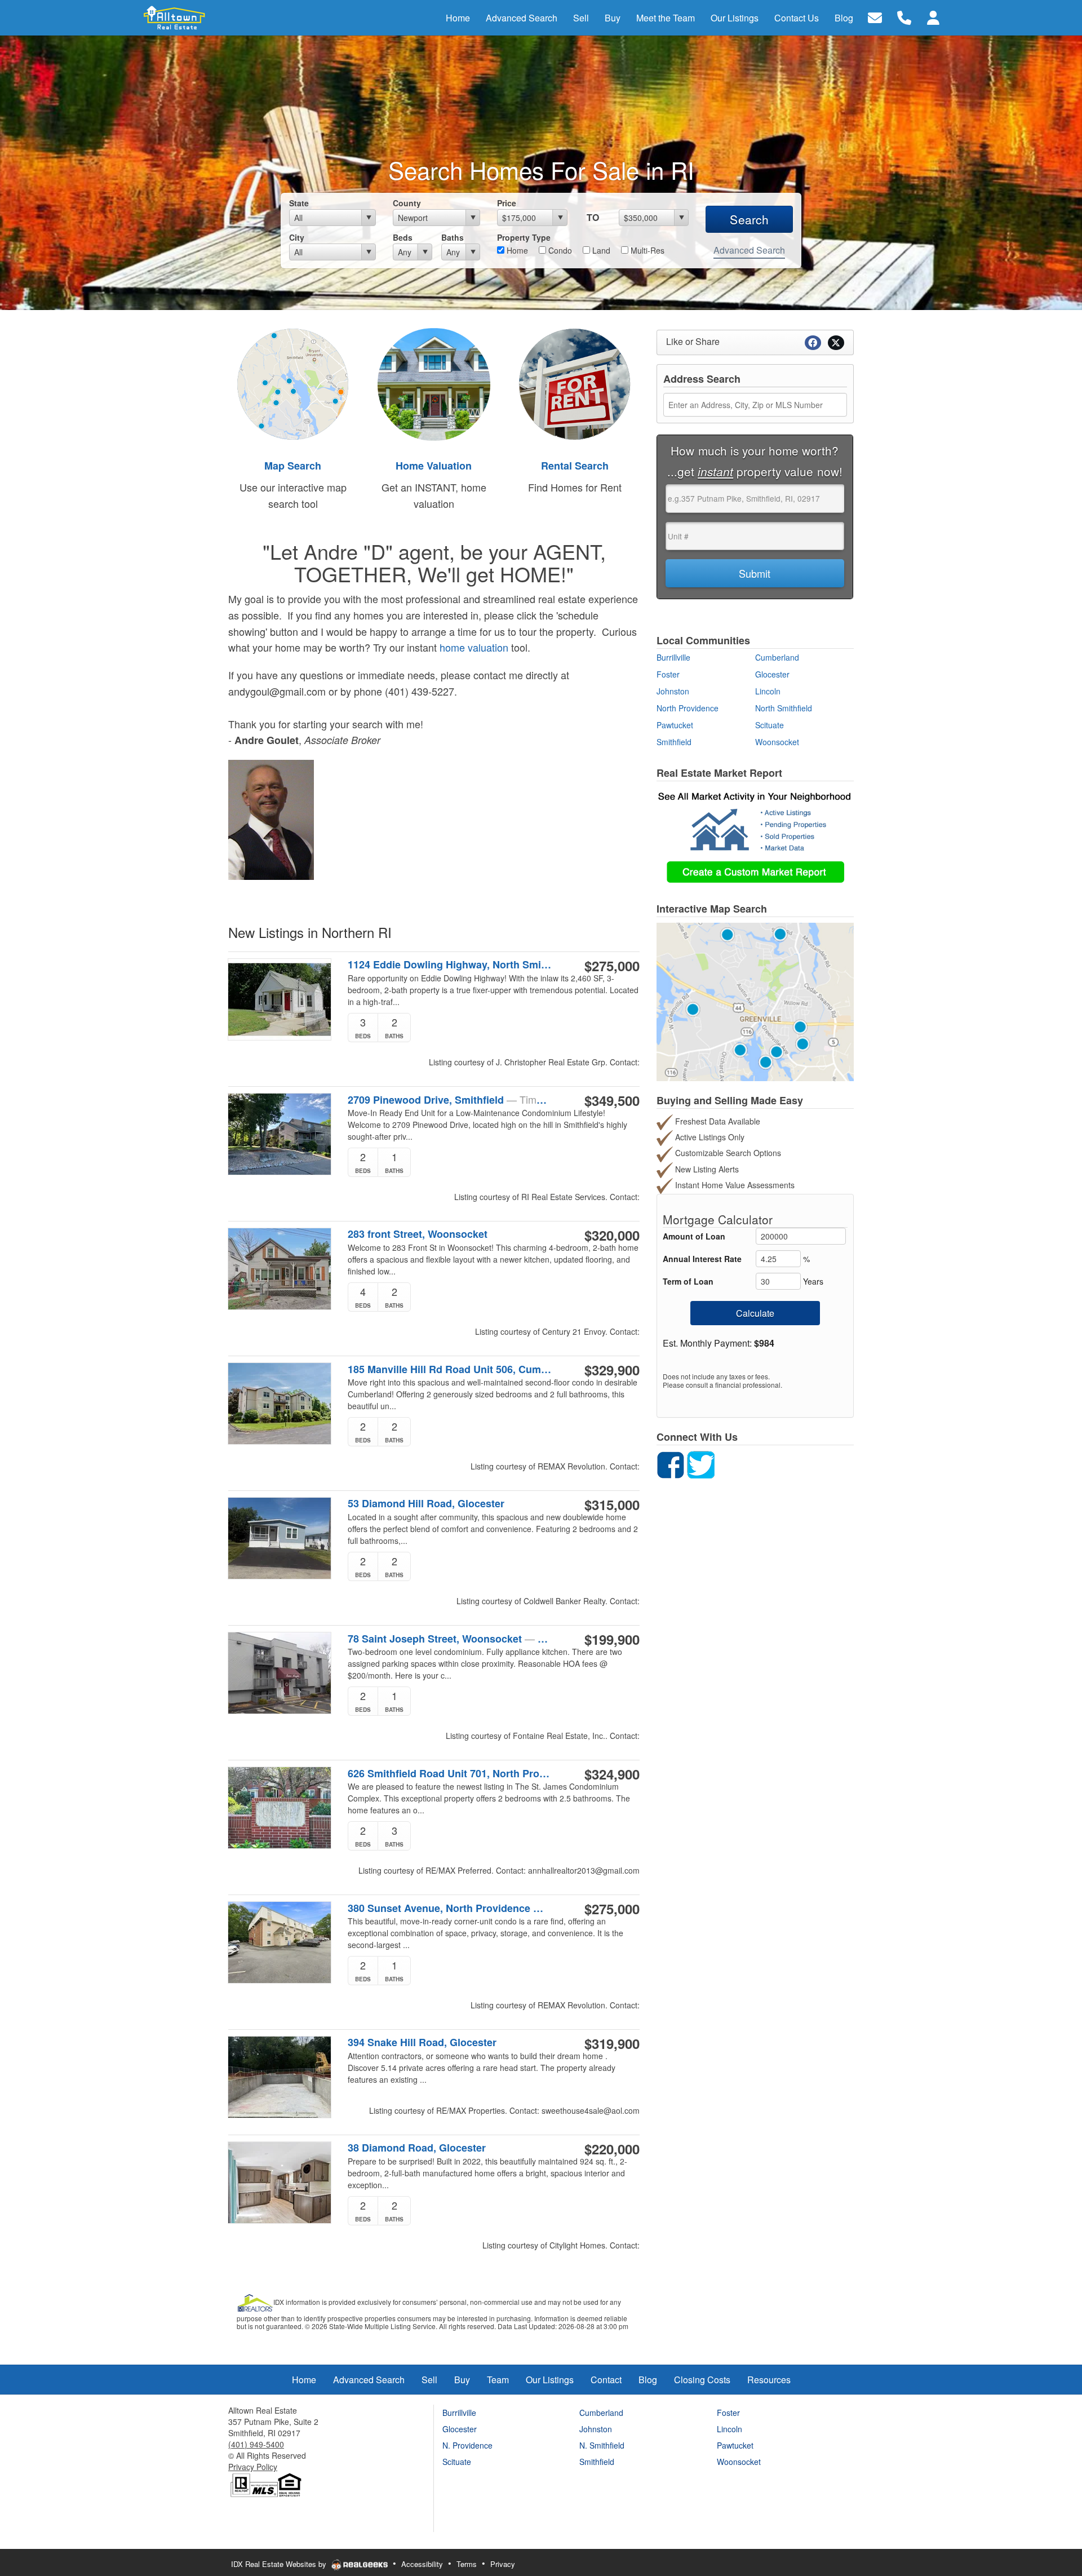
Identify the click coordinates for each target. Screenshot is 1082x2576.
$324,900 (612, 1774)
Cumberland (777, 657)
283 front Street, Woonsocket (418, 1234)
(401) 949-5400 (256, 2444)
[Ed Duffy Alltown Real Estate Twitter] (701, 1464)
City (297, 237)
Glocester (772, 674)
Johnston (673, 691)
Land (600, 250)
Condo (559, 250)
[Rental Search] (575, 383)
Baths (453, 237)
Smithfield (674, 742)
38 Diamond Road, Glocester (417, 2148)
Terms (467, 2564)
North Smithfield (784, 708)
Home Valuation (434, 466)
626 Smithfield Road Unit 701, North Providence (450, 1773)
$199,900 (612, 1639)
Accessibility (422, 2564)
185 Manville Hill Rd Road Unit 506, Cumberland (450, 1369)
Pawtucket (675, 725)
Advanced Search (749, 250)
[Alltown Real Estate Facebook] (671, 1464)
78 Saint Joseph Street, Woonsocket (450, 1639)
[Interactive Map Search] (293, 383)
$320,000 (612, 1235)
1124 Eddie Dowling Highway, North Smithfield (450, 965)
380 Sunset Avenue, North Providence (450, 1908)
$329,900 (612, 1370)
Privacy (503, 2564)
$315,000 (612, 1504)
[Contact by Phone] (904, 17)
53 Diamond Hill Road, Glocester (426, 1504)
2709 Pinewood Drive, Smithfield (450, 1100)
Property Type (524, 237)
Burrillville (673, 657)
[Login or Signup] (933, 17)
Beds (403, 237)
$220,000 (612, 2149)
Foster (668, 674)
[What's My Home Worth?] (434, 383)
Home (516, 250)
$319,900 (612, 2043)
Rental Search (575, 466)
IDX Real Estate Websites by (280, 2564)
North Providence (688, 708)
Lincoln (768, 691)
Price (507, 203)
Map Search (293, 466)
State (299, 203)
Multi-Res (646, 250)
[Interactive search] (755, 1001)
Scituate (770, 725)
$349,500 (612, 1100)
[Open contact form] (875, 17)
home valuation (474, 647)
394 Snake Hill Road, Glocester (422, 2042)
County (407, 203)
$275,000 (612, 966)
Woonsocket (777, 742)
